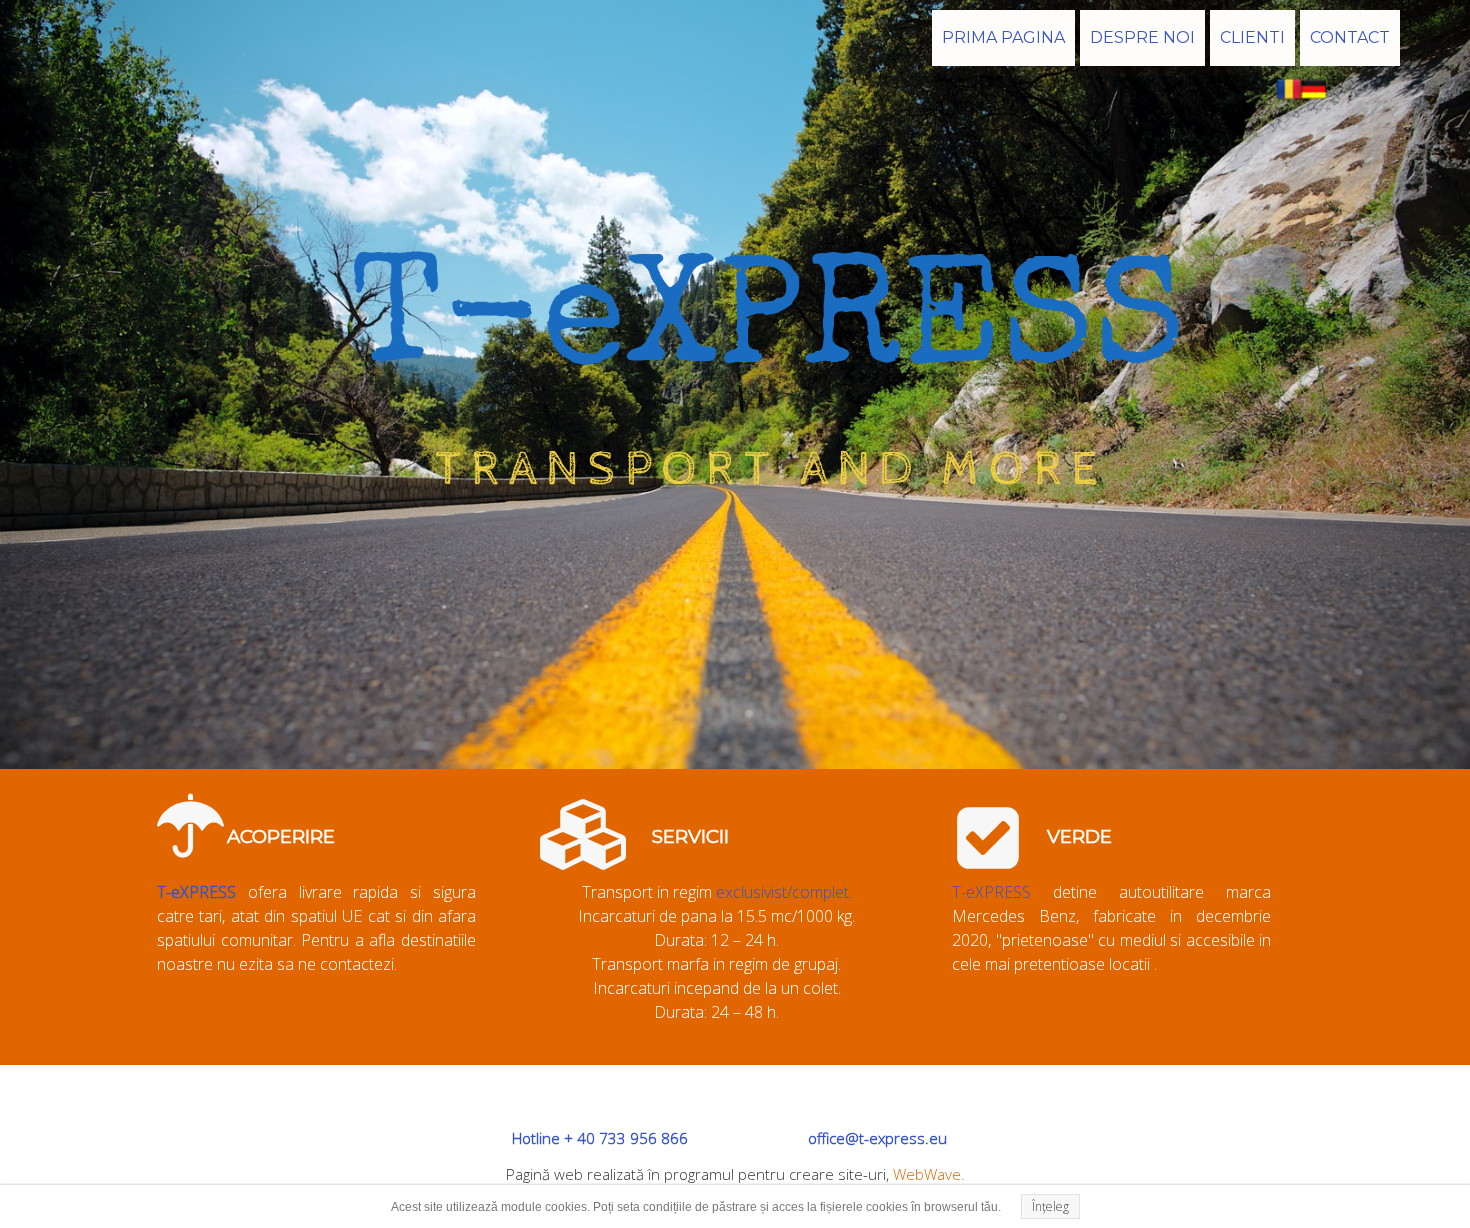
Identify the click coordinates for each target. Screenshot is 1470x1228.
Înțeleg (1050, 1206)
